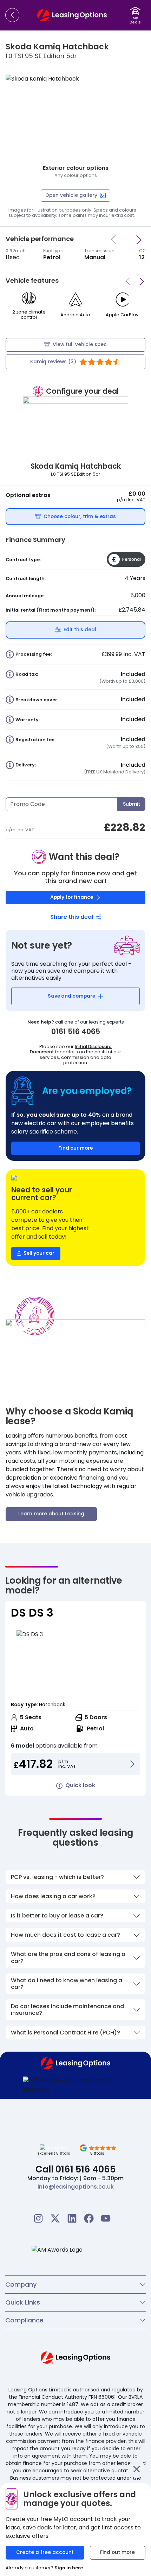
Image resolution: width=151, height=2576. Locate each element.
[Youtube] (106, 2218)
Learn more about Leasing (51, 1514)
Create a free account (45, 2552)
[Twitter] (55, 2218)
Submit (132, 804)
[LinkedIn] (72, 2218)
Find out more (117, 2552)
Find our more (75, 1148)
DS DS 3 (32, 1613)
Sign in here (69, 2568)
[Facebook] (89, 2218)
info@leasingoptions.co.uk (76, 2187)
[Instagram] (38, 2218)
